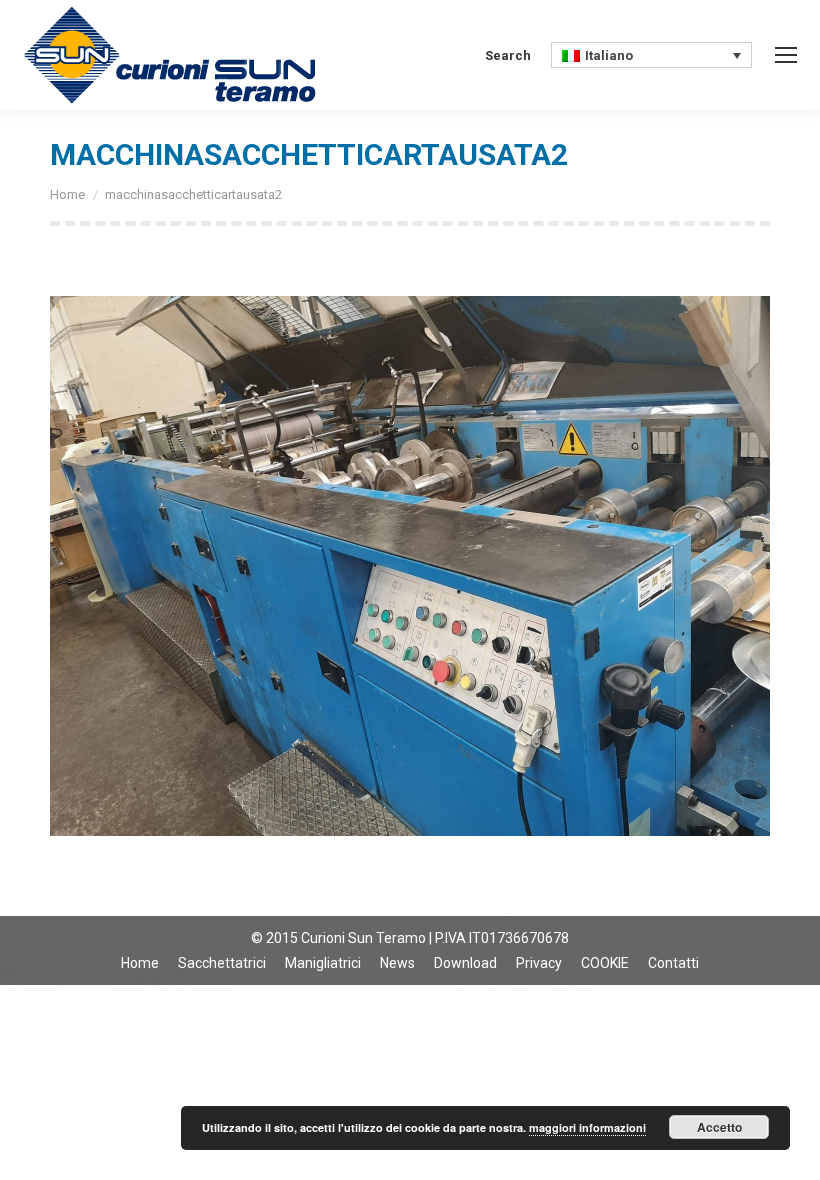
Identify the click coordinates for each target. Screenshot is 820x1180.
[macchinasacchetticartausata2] (410, 566)
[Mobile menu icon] (786, 55)
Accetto (719, 1127)
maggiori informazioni (587, 1127)
